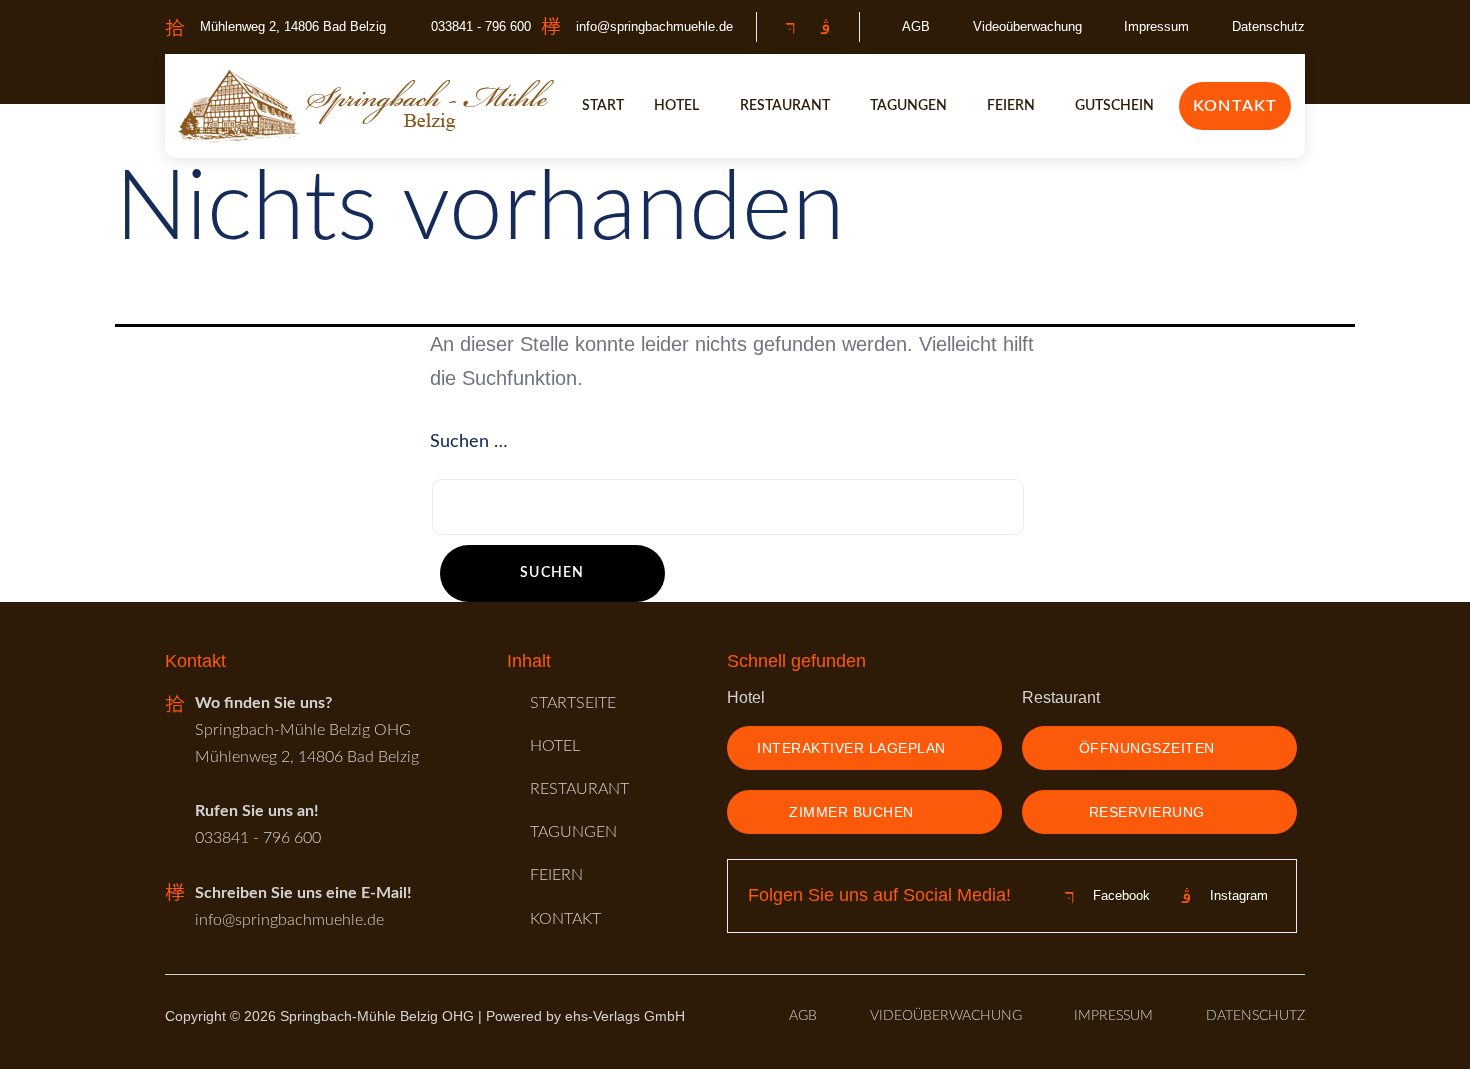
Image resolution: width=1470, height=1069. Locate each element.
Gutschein (1114, 106)
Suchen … (469, 442)
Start (603, 106)
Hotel (676, 106)
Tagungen (908, 106)
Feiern (1011, 106)
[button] (681, 106)
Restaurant (785, 106)
